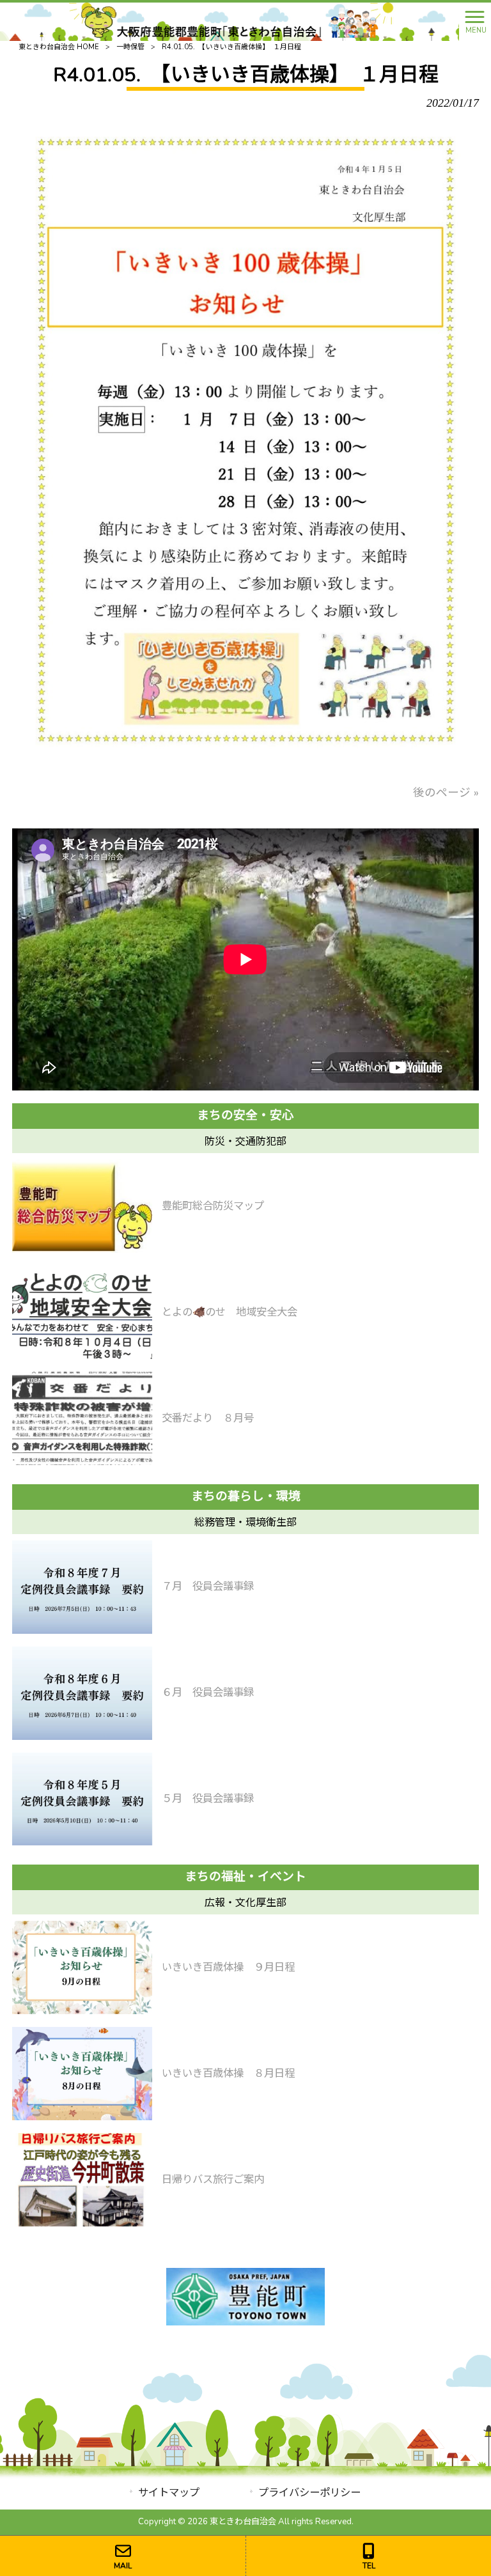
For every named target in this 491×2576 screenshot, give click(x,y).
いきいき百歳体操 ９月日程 (228, 1967)
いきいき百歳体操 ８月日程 (228, 2073)
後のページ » (446, 793)
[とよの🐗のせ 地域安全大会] (82, 1312)
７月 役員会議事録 (208, 1586)
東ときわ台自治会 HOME (59, 47)
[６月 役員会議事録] (82, 1693)
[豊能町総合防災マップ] (82, 1206)
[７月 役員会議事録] (82, 1587)
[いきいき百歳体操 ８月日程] (82, 2074)
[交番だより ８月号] (82, 1418)
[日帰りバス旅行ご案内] (82, 2180)
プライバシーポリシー (309, 2493)
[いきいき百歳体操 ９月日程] (82, 1967)
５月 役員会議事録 (208, 1798)
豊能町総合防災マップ (213, 1206)
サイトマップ (169, 2493)
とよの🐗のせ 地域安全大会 (230, 1312)
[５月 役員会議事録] (82, 1799)
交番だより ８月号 (208, 1418)
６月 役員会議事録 (208, 1692)
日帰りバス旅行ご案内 (213, 2179)
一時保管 (130, 47)
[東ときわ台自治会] (229, 20)
